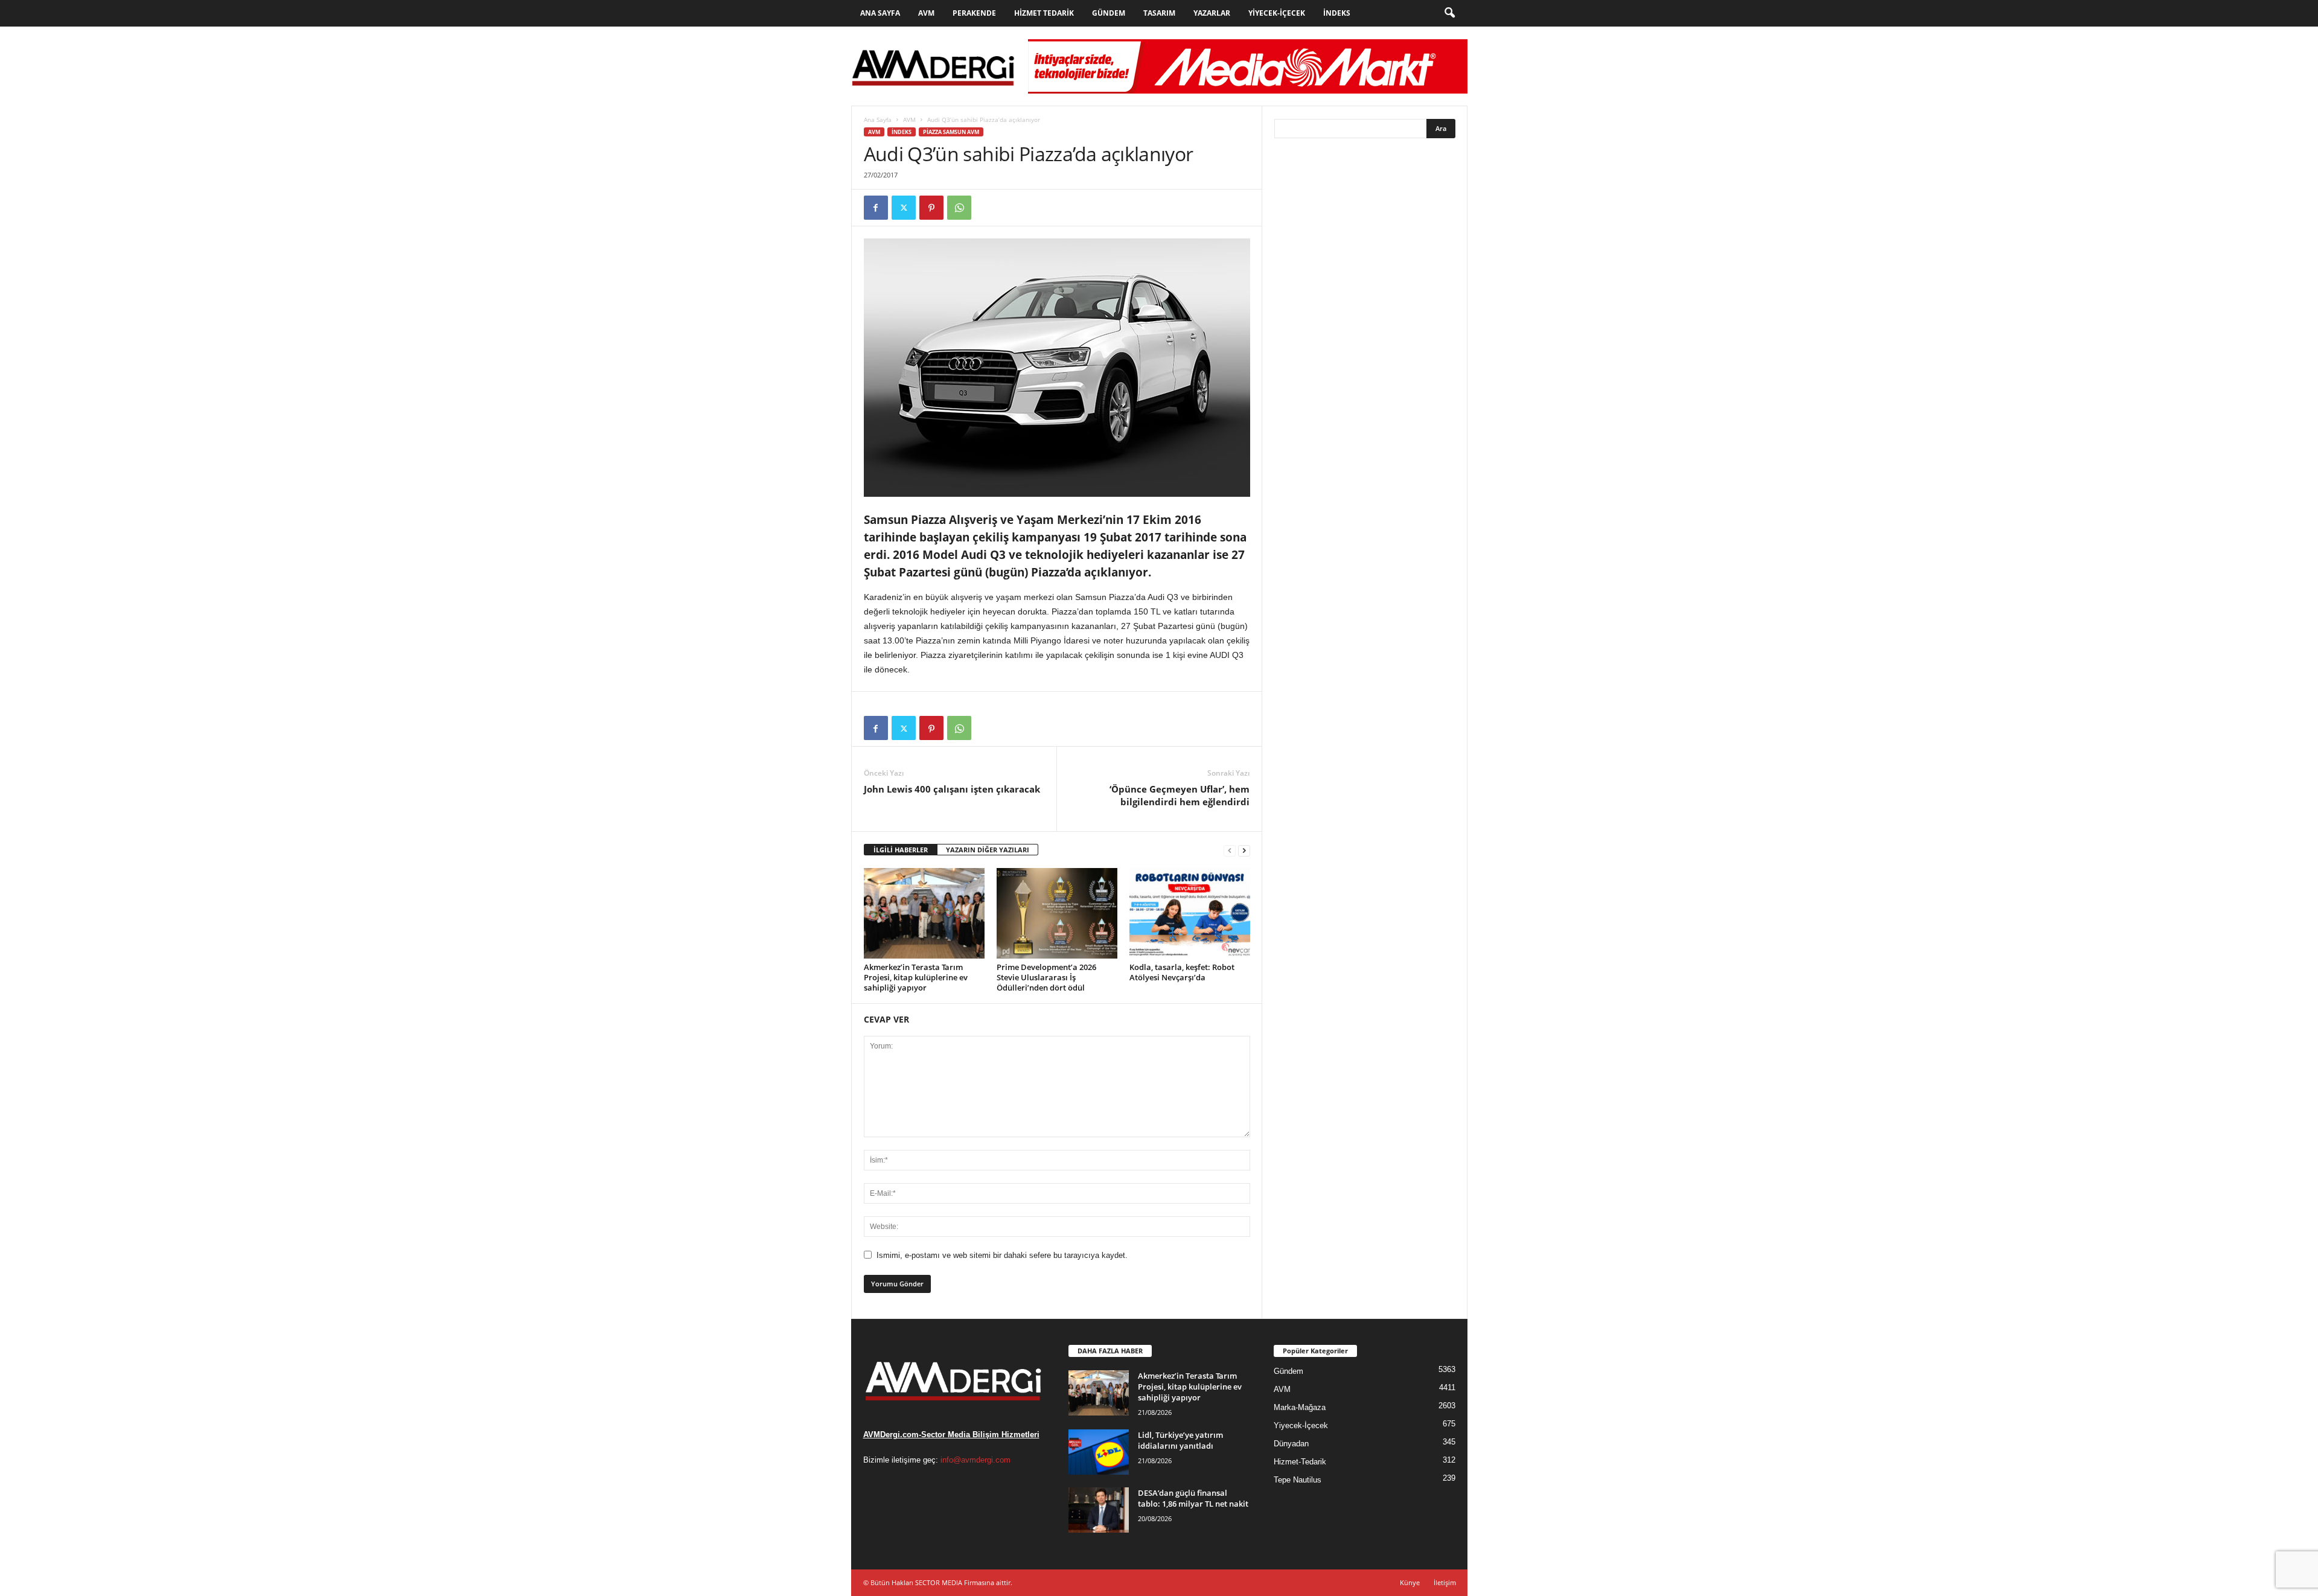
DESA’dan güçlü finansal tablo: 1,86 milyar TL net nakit (1193, 1498)
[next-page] (1244, 850)
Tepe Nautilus (1298, 1480)
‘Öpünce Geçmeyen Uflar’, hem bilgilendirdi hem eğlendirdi (1180, 795)
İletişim (1445, 1582)
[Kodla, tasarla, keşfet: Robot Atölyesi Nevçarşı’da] (1190, 913)
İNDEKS (902, 132)
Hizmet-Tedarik (1300, 1462)
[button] (1449, 13)
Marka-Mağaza (1300, 1407)
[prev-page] (1230, 850)
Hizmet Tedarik (1044, 13)
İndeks (1337, 13)
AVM (926, 13)
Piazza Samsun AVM (951, 132)
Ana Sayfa (880, 13)
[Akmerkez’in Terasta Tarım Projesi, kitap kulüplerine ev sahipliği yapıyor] (924, 913)
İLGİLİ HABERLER (901, 850)
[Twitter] (904, 208)
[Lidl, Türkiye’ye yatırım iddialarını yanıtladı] (1099, 1452)
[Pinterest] (931, 208)
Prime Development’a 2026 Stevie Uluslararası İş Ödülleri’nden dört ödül (1046, 977)
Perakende (974, 13)
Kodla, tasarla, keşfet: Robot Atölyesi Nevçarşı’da (1182, 972)
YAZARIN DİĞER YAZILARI (988, 850)
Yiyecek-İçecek (1277, 13)
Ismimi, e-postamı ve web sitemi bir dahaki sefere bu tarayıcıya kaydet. (1002, 1255)
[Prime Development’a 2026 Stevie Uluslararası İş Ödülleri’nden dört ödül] (1057, 913)
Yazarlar (1212, 13)
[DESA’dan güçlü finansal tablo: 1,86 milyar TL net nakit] (1099, 1510)
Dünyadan (1291, 1444)
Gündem (1109, 13)
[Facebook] (876, 208)
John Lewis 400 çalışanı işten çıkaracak (952, 789)
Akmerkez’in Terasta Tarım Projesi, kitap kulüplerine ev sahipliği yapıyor (916, 977)
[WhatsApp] (959, 208)
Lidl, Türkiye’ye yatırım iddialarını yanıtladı (1180, 1440)
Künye (1410, 1582)
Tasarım (1159, 13)
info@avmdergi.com (975, 1460)
